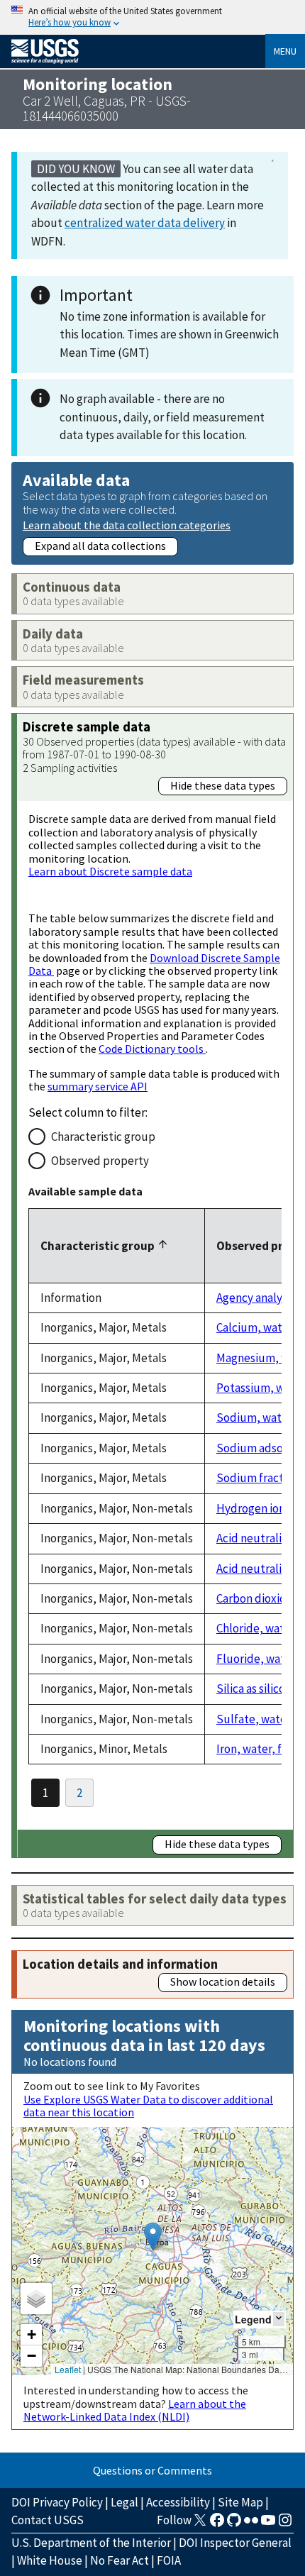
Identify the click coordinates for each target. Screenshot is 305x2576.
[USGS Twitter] (200, 2524)
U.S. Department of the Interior (91, 2543)
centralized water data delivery (145, 223)
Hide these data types (223, 785)
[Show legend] (279, 2319)
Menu (285, 51)
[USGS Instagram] (285, 2524)
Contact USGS (48, 2520)
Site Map (240, 2502)
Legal (124, 2502)
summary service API (98, 1086)
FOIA (169, 2560)
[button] (153, 2237)
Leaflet (68, 2369)
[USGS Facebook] (217, 2524)
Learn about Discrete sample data (110, 871)
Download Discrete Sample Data (154, 964)
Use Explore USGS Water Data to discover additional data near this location (148, 2106)
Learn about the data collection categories (127, 525)
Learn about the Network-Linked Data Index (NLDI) (135, 2410)
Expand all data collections (100, 546)
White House (50, 2560)
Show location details (223, 1981)
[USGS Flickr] (251, 2524)
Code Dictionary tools (152, 1049)
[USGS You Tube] (268, 2524)
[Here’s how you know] (152, 17)
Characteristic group (103, 1137)
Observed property (100, 1161)
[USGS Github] (234, 2524)
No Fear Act (120, 2560)
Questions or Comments (152, 2470)
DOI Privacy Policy (57, 2502)
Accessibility (178, 2502)
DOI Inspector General (235, 2543)
